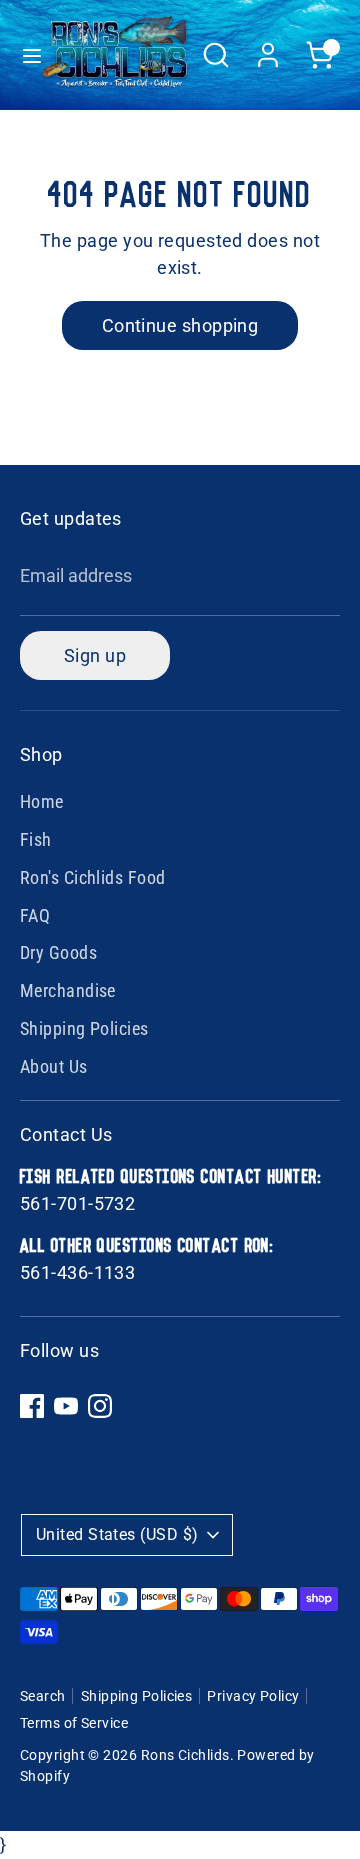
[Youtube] (66, 1406)
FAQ (35, 915)
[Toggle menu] (22, 55)
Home (42, 801)
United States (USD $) (117, 1534)
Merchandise (68, 990)
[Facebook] (32, 1406)
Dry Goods (58, 952)
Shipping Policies (84, 1028)
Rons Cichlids (185, 1755)
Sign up (95, 655)
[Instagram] (100, 1406)
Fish (36, 839)
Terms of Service (74, 1723)
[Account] (268, 48)
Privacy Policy (253, 1696)
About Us (54, 1066)
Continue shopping (180, 325)
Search (43, 1696)
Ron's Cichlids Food (93, 877)
